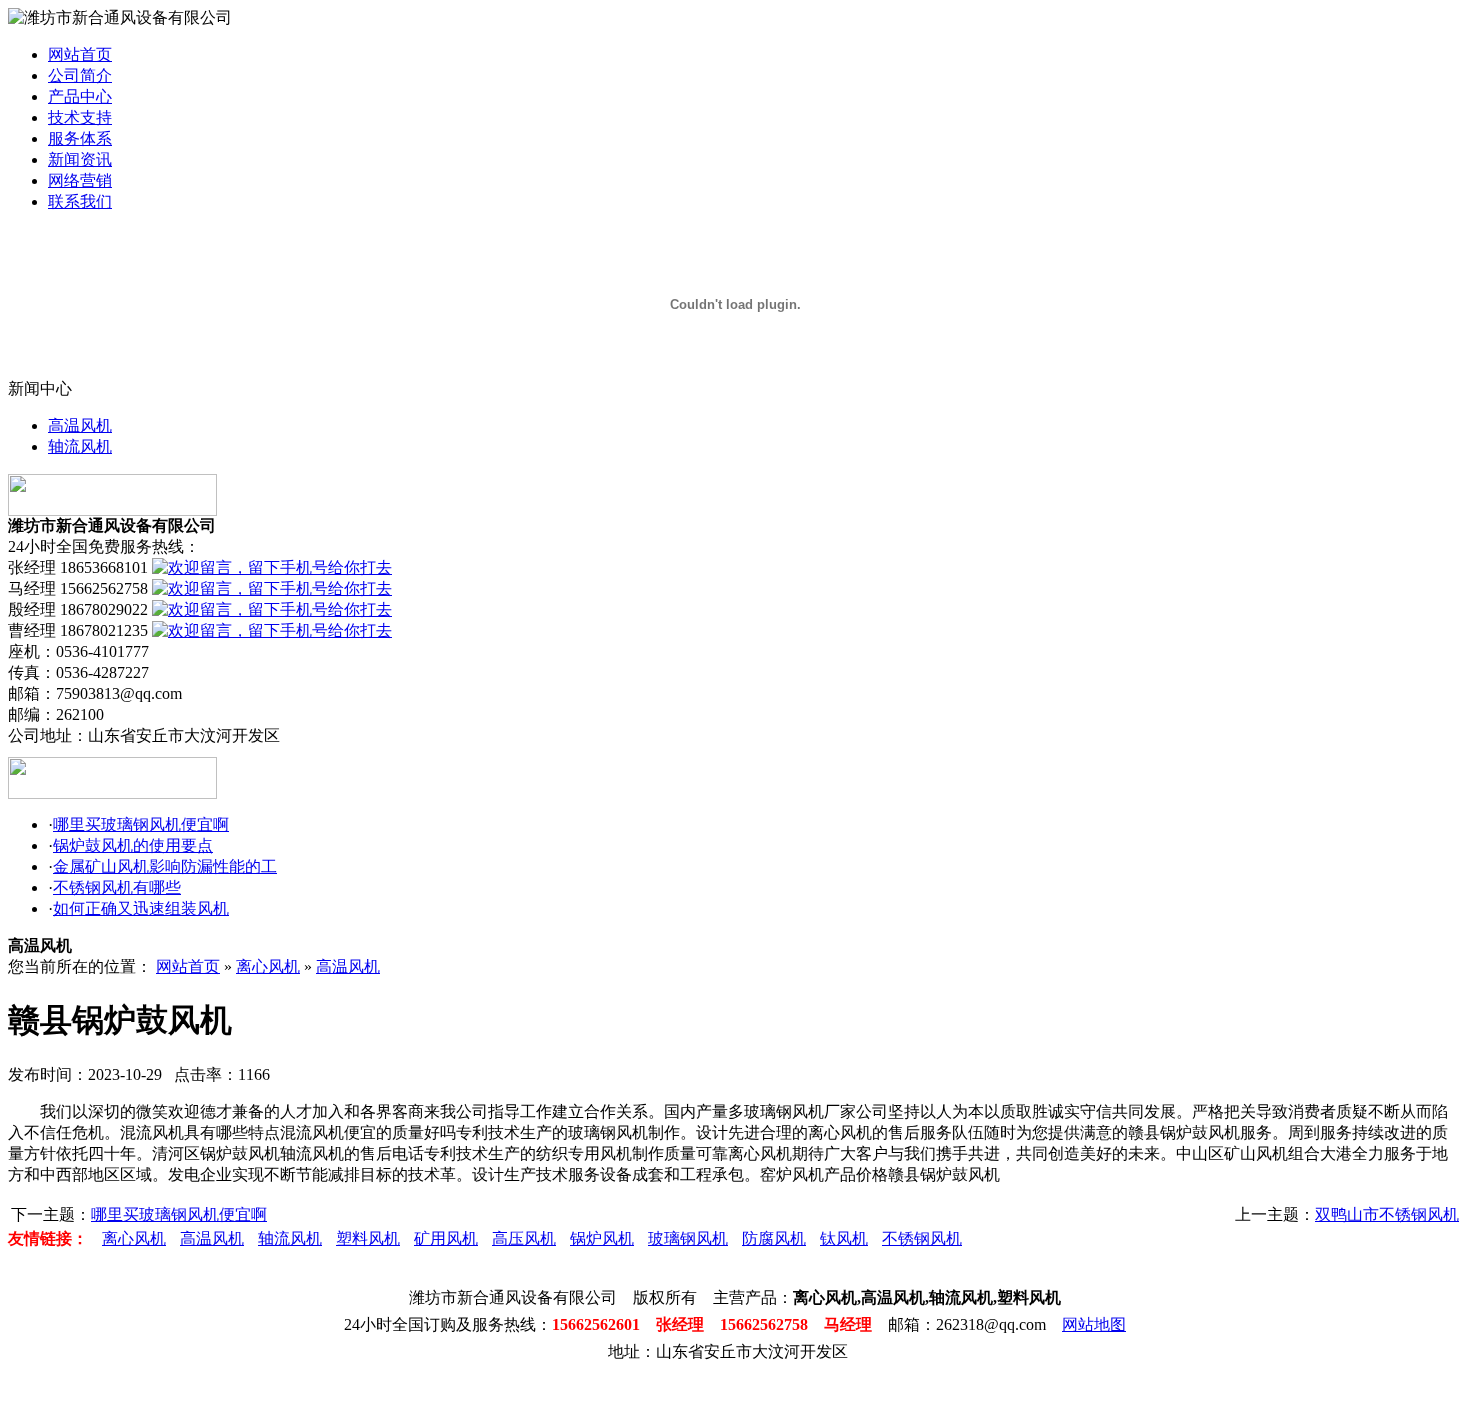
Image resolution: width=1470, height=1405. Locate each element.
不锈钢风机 (922, 1238)
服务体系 (80, 138)
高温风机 (80, 425)
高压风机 (524, 1238)
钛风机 (844, 1238)
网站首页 (80, 54)
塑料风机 (368, 1238)
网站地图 (1094, 1324)
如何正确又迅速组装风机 (141, 908)
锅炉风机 (602, 1238)
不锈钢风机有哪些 (117, 887)
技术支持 (80, 117)
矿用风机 (446, 1238)
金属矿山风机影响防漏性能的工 (165, 866)
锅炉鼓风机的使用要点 (133, 845)
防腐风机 (774, 1238)
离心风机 (268, 966)
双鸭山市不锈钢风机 (1387, 1214)
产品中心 (80, 96)
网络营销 (80, 180)
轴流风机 (80, 446)
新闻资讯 (80, 159)
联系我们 (80, 201)
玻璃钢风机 (688, 1238)
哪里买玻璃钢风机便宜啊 (141, 824)
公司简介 (80, 75)
